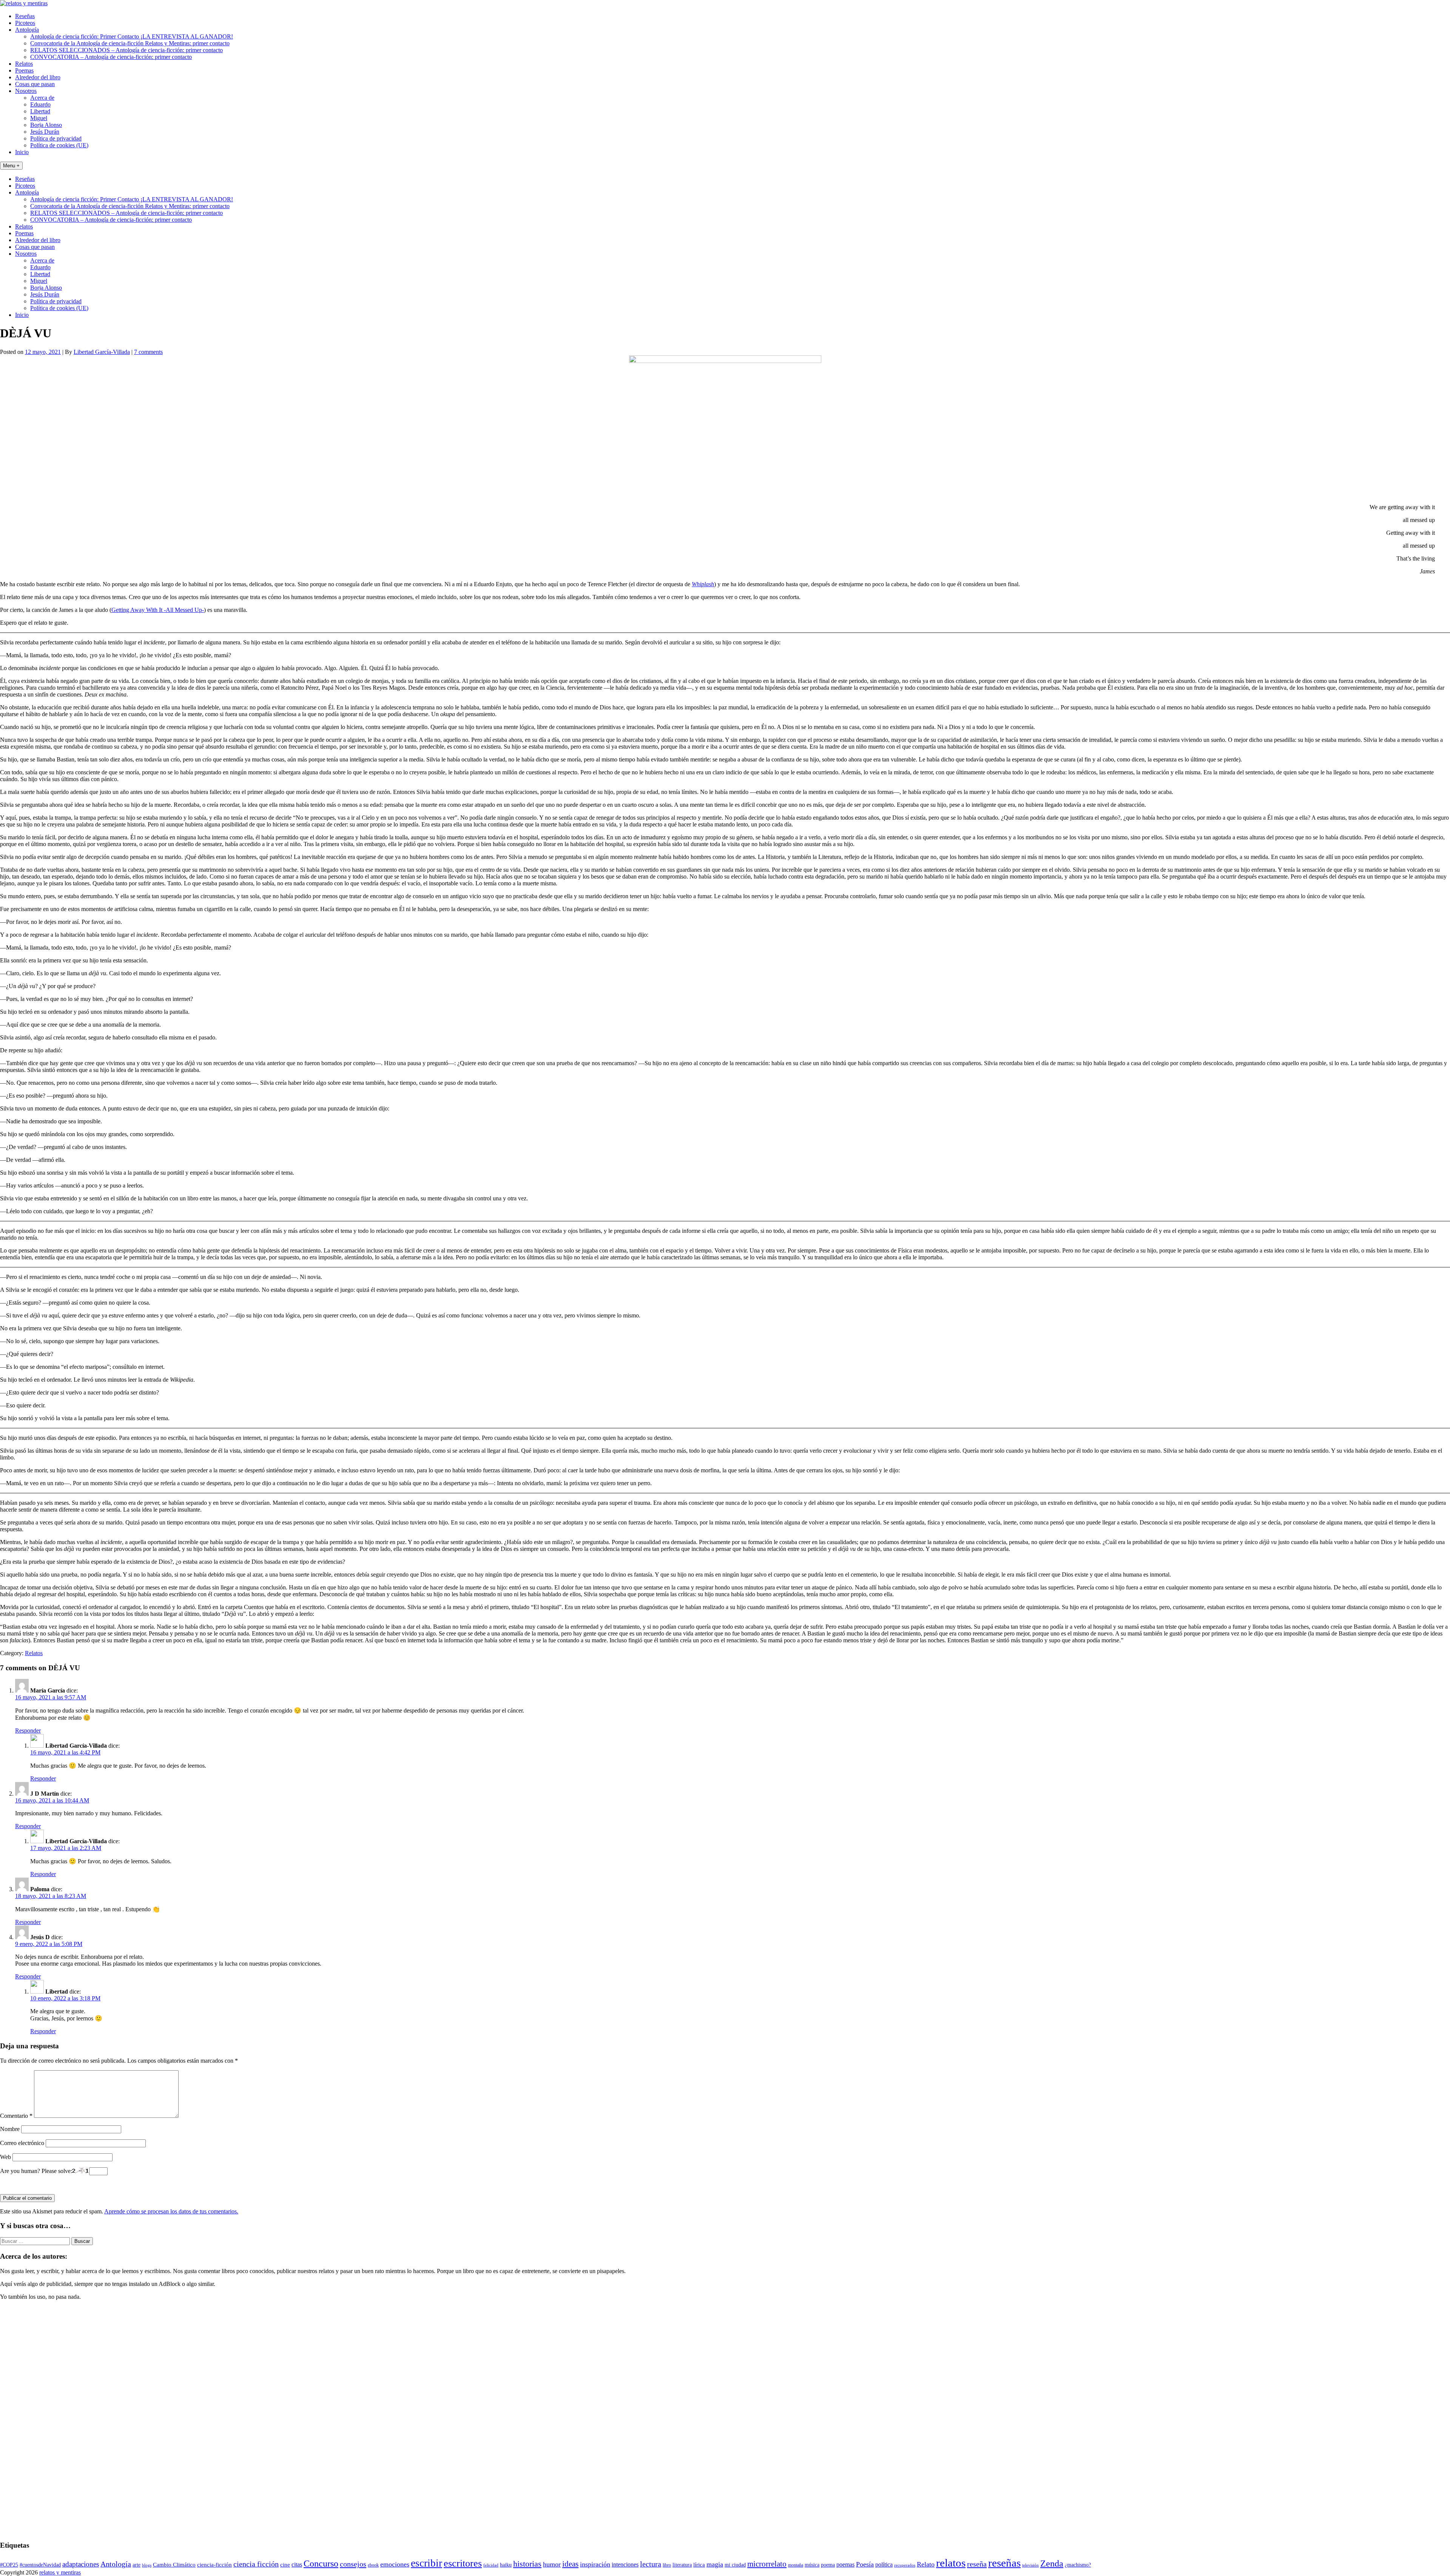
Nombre (10, 2129)
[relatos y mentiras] (24, 3)
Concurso (321, 2564)
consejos (353, 2564)
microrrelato (767, 2564)
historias (527, 2564)
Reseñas (25, 16)
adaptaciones (81, 2564)
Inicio (22, 152)
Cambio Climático (174, 2565)
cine (285, 2565)
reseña (977, 2564)
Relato (926, 2564)
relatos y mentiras (60, 2572)
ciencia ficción (256, 2564)
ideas (570, 2564)
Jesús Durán (45, 132)
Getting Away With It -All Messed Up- (158, 610)
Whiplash (703, 584)
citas (297, 2564)
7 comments (148, 352)
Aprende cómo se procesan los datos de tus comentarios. (171, 2211)
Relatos (24, 64)
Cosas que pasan (35, 84)
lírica (699, 2565)
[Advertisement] (23, 2420)
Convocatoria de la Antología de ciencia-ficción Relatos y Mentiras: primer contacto (130, 43)
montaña (796, 2565)
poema (828, 2565)
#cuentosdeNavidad (40, 2565)
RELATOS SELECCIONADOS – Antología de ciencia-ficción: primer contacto (126, 50)
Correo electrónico (22, 2143)
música (812, 2565)
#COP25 (9, 2565)
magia (715, 2564)
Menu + (11, 166)
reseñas (1004, 2563)
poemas (845, 2564)
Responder (28, 1730)
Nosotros (26, 91)
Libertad (40, 111)
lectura (651, 2564)
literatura (682, 2565)
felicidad (491, 2565)
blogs (147, 2565)
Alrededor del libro (38, 77)
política (884, 2564)
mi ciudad (735, 2565)
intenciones (625, 2564)
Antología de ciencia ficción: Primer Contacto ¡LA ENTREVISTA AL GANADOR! (132, 36)
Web (5, 2157)
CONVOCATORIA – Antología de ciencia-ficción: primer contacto (111, 57)
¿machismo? (1078, 2565)
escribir (427, 2563)
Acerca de (42, 98)
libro (667, 2565)
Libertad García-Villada (102, 352)
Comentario (16, 2116)
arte (137, 2565)
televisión (1030, 2565)
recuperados (905, 2565)
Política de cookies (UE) (59, 145)
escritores (463, 2563)
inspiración (595, 2564)
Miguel (39, 118)
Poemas (24, 70)
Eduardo (40, 104)
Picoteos (25, 23)
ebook (373, 2565)
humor (552, 2564)
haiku (506, 2565)
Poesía (865, 2564)
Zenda (1052, 2563)
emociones (395, 2564)
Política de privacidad (56, 138)
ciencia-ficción (214, 2565)
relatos (951, 2563)
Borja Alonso (46, 125)
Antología (27, 30)
